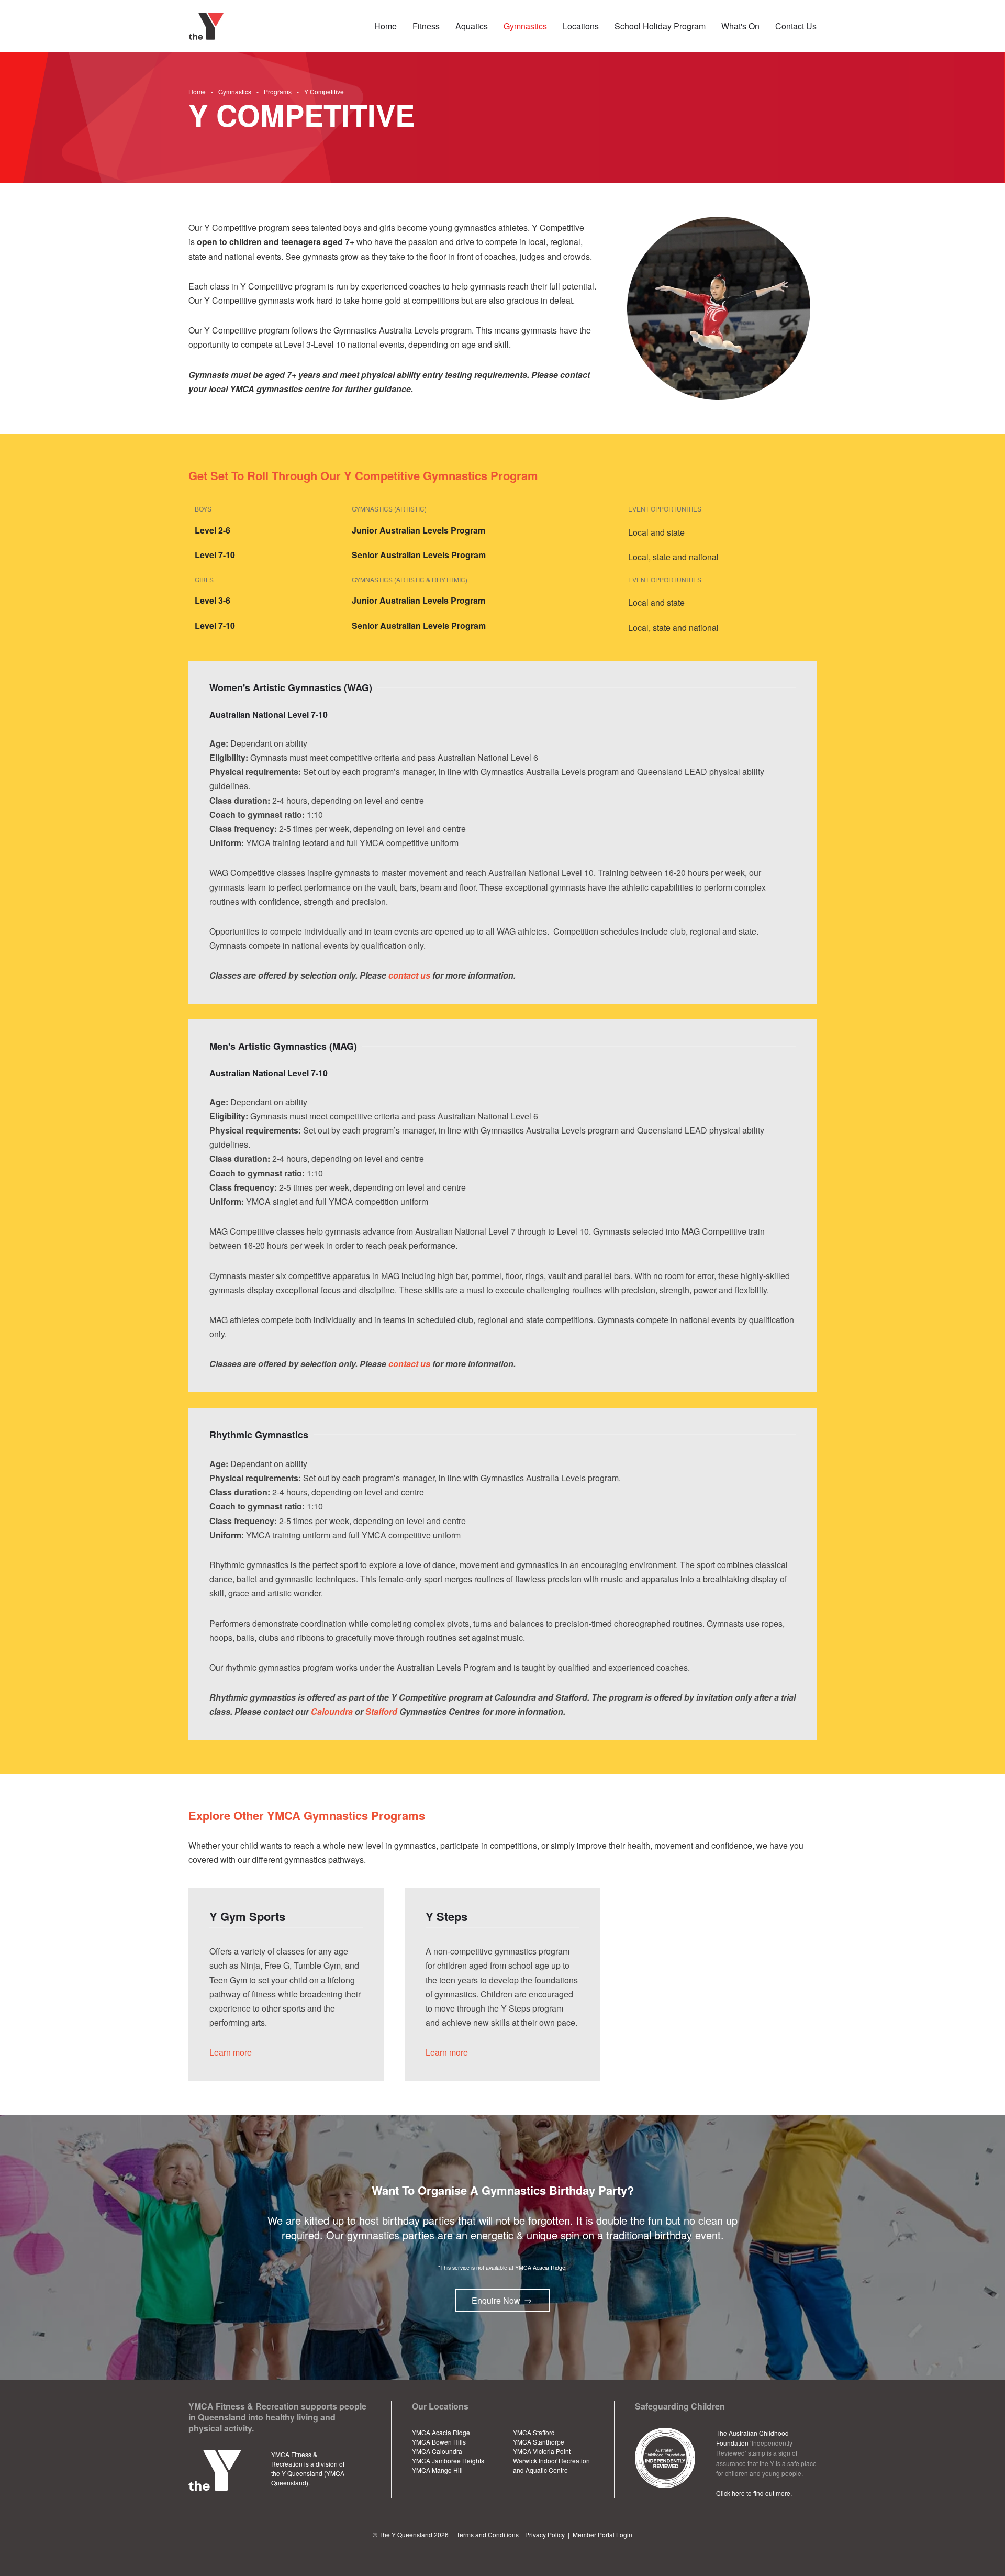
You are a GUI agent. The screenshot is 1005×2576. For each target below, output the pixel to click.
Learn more (231, 2052)
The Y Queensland (406, 2534)
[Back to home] (208, 26)
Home (386, 26)
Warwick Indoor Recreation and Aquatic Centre (551, 2465)
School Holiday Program (660, 26)
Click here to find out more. (754, 2493)
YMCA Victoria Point (542, 2451)
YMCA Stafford (534, 2432)
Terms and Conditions (488, 2534)
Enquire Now (496, 2300)
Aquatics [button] (472, 26)
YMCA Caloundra (437, 2451)
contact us (409, 975)
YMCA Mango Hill (437, 2470)
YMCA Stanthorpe (539, 2442)
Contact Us (796, 26)
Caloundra (332, 1711)
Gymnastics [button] (525, 26)
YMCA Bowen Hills (439, 2442)
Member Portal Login (602, 2534)
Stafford (381, 1711)
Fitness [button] (426, 26)
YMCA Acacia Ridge (441, 2432)
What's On (740, 26)
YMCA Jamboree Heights (448, 2461)
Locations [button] (581, 26)
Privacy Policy (545, 2534)
